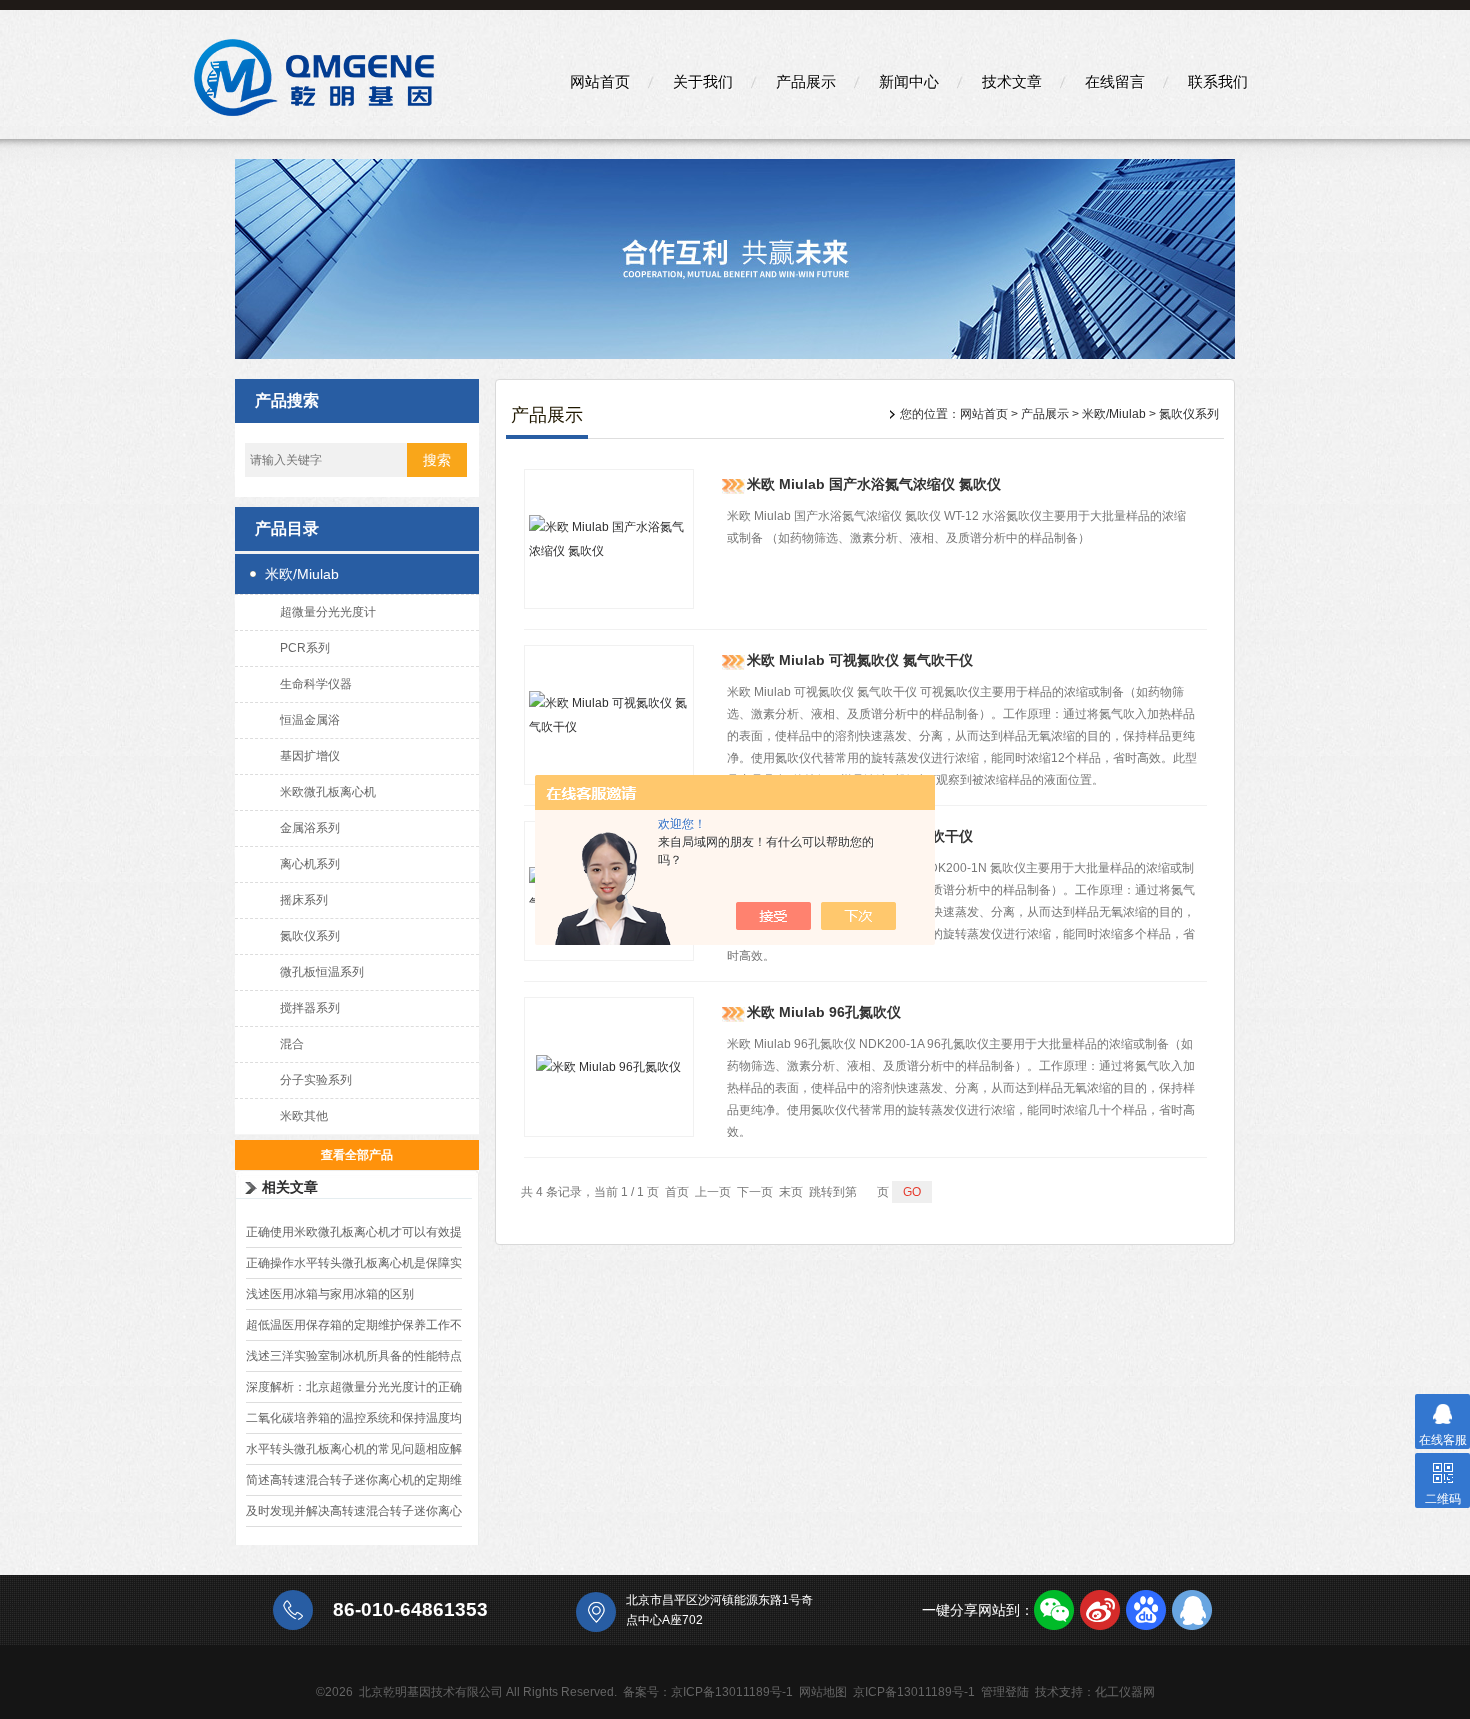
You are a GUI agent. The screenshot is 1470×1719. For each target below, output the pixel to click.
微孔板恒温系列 (322, 972)
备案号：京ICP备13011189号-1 (708, 1692)
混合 (292, 1044)
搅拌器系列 (310, 1008)
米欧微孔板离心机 (328, 792)
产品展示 (806, 81)
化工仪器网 (1125, 1692)
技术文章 (1012, 81)
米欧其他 (304, 1116)
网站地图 (823, 1692)
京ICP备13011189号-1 (914, 1692)
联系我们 (1218, 81)
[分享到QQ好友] (1192, 1610)
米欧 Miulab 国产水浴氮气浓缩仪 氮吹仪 (874, 484)
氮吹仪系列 (310, 936)
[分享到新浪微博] (1100, 1610)
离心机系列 (310, 864)
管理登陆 (1005, 1692)
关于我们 (703, 81)
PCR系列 (305, 648)
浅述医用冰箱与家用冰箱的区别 (330, 1294)
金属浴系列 (310, 828)
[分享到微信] (1054, 1610)
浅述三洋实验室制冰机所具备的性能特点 (354, 1356)
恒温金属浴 (310, 720)
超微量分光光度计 (328, 612)
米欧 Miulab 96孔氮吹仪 (824, 1012)
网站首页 (600, 81)
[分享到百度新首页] (1146, 1610)
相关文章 (290, 1187)
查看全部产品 (357, 1155)
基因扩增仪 (310, 756)
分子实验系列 (316, 1080)
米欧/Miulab (302, 574)
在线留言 (1115, 81)
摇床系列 (304, 900)
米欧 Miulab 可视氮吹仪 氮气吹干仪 (860, 660)
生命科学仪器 (316, 684)
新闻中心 (909, 81)
